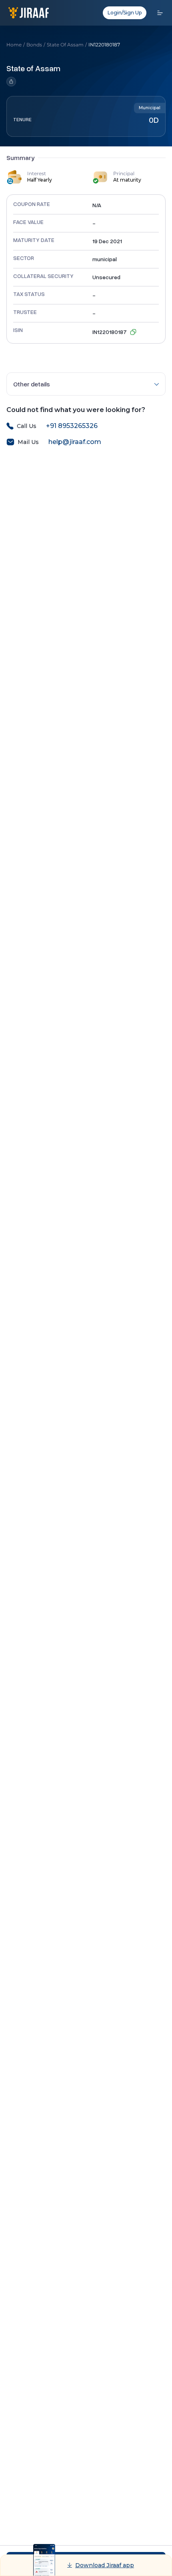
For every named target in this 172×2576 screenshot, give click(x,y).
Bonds (34, 45)
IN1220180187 (104, 45)
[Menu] (160, 13)
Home (14, 45)
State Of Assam (65, 45)
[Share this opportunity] (33, 82)
